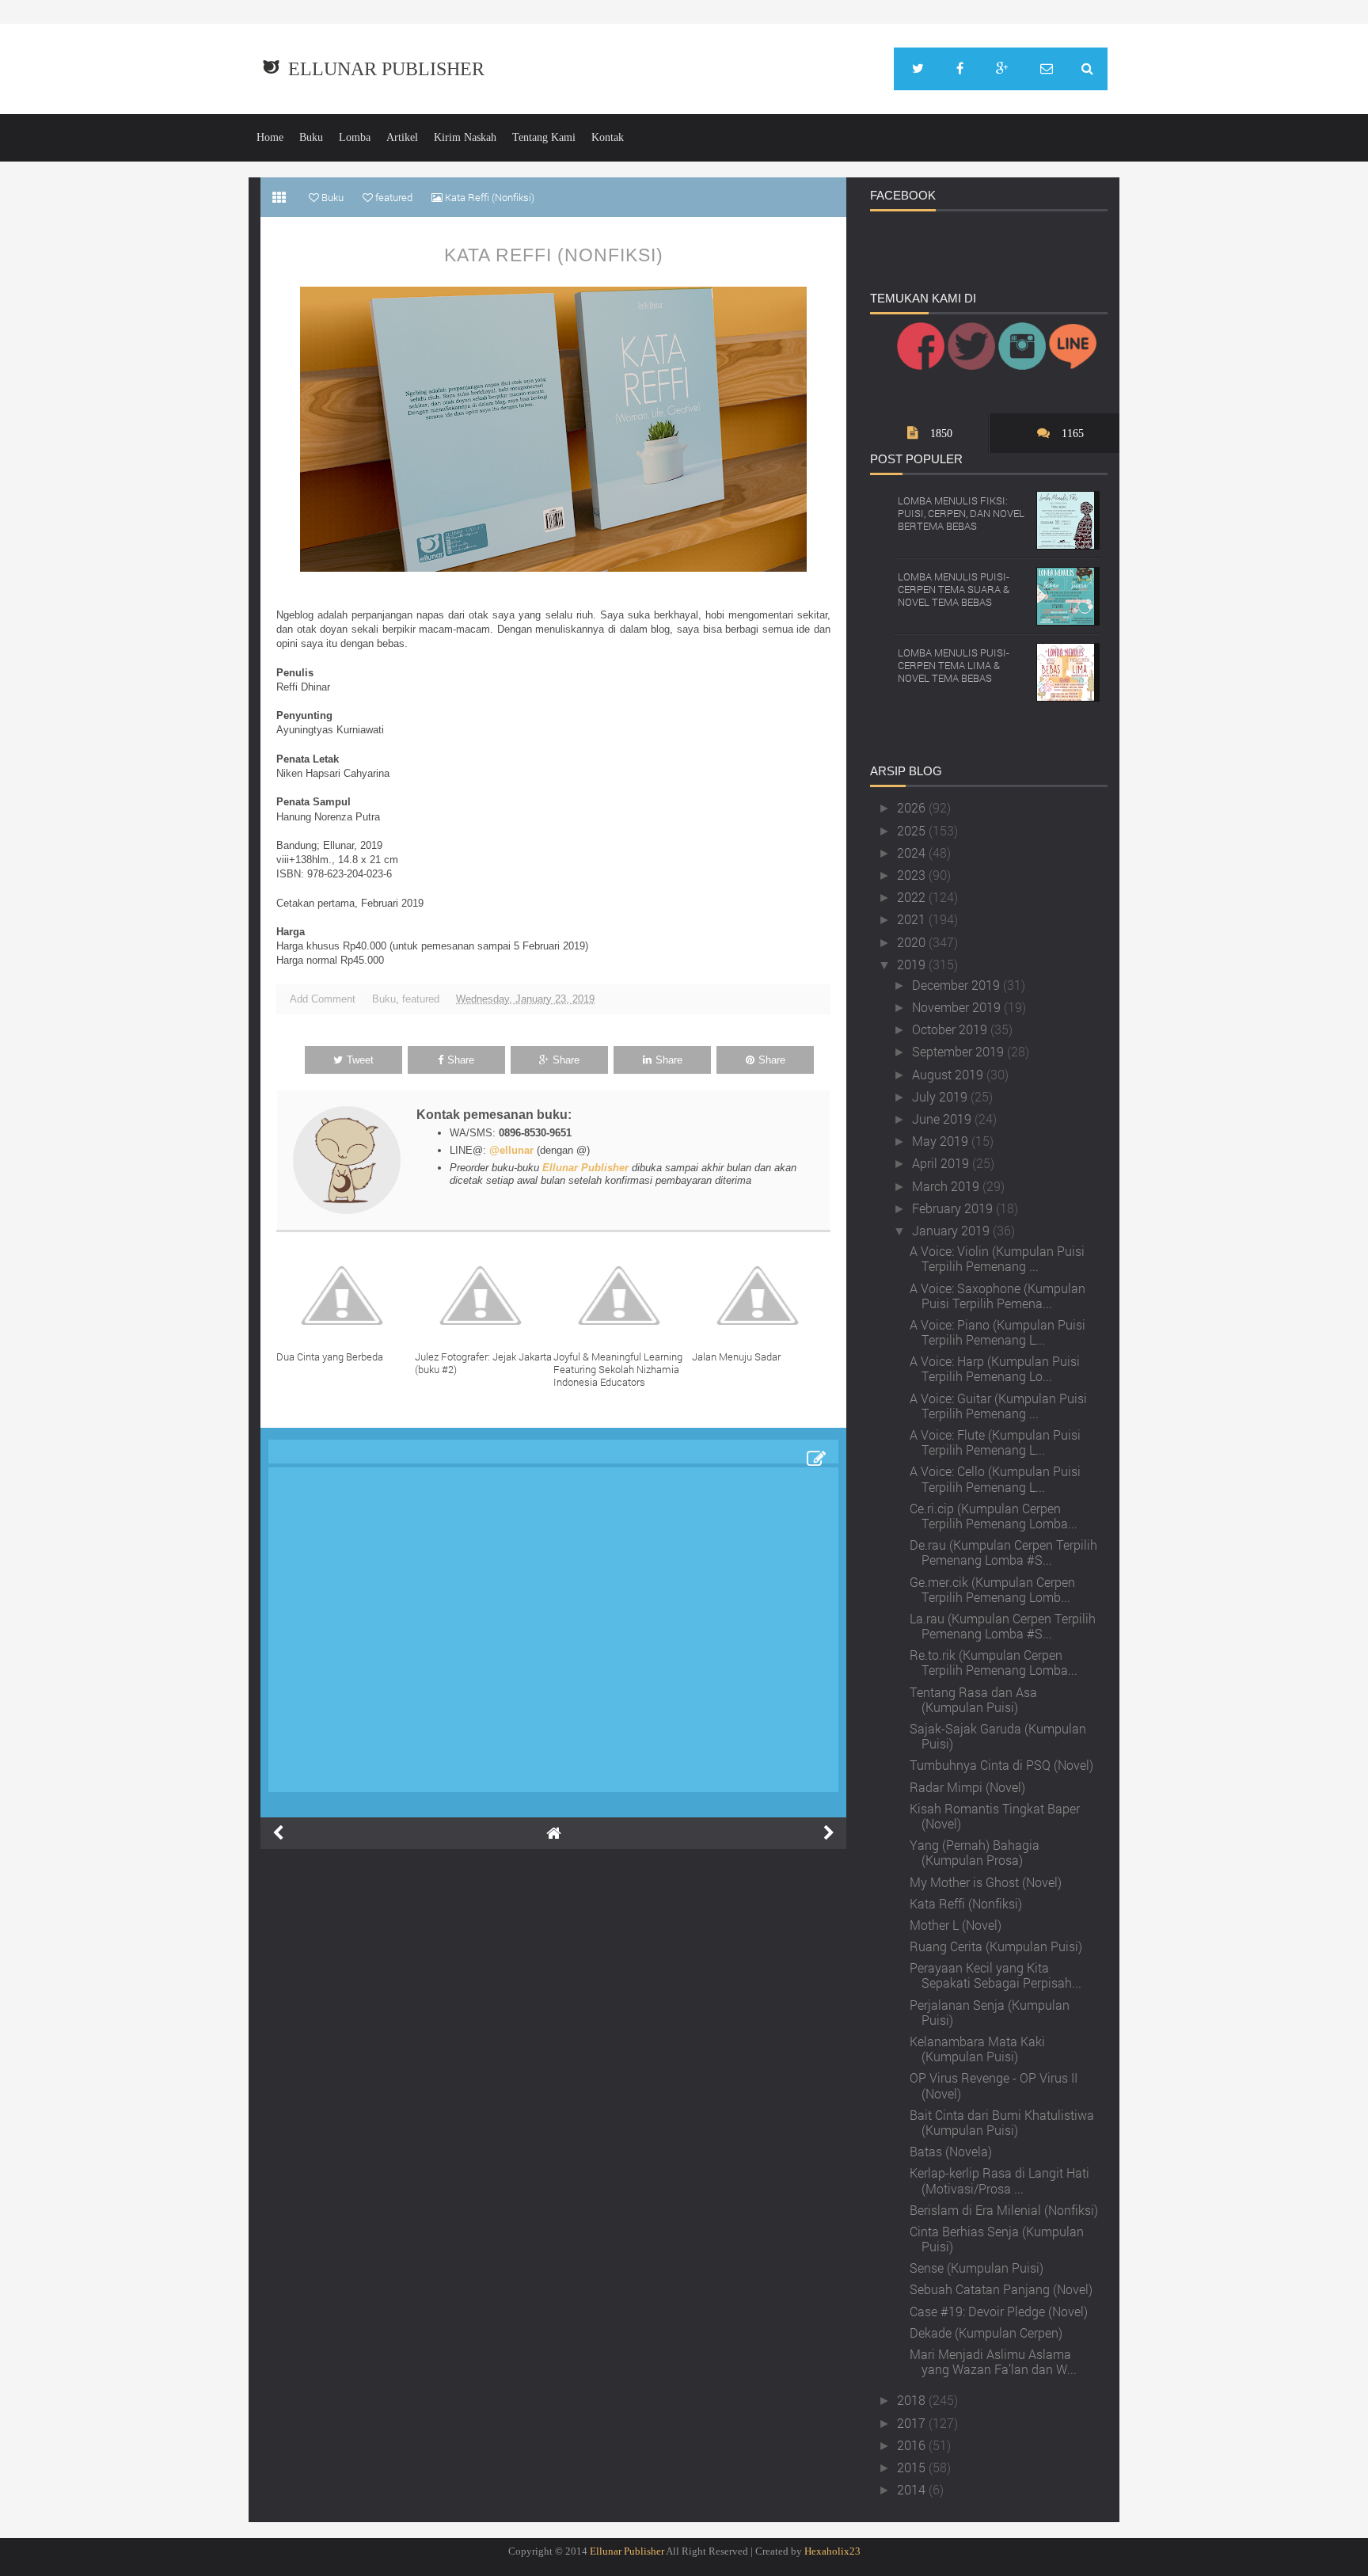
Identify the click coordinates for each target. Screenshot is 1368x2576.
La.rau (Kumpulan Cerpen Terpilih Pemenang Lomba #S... (1003, 1626)
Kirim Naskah (465, 137)
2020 (913, 942)
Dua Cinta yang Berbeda (330, 1356)
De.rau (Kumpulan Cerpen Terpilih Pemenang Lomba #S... (1003, 1552)
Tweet (360, 1060)
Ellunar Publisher (386, 69)
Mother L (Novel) (956, 1925)
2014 (913, 2489)
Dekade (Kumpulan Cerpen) (986, 2332)
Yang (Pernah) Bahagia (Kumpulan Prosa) (975, 1852)
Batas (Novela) (951, 2151)
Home (270, 137)
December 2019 (958, 985)
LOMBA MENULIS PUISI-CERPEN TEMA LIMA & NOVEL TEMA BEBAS (954, 665)
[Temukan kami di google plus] (1002, 69)
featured (421, 999)
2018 (913, 2400)
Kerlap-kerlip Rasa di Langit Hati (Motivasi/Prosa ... (999, 2180)
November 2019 (958, 1007)
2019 (913, 964)
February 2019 (954, 1208)
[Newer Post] (278, 1833)
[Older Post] (829, 1833)
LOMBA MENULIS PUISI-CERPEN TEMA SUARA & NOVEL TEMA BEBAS (954, 589)
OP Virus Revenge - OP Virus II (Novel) (994, 2085)
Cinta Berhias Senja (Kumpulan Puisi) (997, 2239)
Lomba (355, 137)
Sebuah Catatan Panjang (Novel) (1001, 2289)
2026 (913, 807)
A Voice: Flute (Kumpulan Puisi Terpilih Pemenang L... (995, 1442)
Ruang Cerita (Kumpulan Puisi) (996, 1946)
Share (461, 1060)
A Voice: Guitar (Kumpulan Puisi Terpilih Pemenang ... (998, 1406)
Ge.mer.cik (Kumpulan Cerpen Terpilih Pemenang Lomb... (992, 1589)
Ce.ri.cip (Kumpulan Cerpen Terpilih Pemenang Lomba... (994, 1516)
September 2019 (959, 1051)
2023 (913, 875)
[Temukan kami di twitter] (918, 69)
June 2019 (943, 1119)
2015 (913, 2467)
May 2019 (942, 1141)
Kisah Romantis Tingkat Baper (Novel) (995, 1816)
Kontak (608, 137)
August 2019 (949, 1074)
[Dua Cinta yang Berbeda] (346, 1296)
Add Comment (323, 999)
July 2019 (941, 1096)
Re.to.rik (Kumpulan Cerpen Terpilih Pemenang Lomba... (994, 1662)
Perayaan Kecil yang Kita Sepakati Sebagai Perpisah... (996, 1975)
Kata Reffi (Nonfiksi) (554, 255)
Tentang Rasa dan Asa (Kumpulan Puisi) (973, 1699)
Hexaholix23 (832, 2551)
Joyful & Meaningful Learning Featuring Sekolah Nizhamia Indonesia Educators (618, 1369)
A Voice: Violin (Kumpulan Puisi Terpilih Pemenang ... (997, 1258)
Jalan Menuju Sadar (736, 1356)
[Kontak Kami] (1047, 69)
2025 (913, 830)
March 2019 (947, 1186)
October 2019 (951, 1029)
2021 (913, 919)
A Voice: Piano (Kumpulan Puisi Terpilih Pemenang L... (997, 1332)
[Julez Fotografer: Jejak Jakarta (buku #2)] (484, 1296)
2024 (913, 852)
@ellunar (511, 1150)
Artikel (402, 137)
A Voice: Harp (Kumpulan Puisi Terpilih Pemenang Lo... (995, 1368)
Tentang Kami (544, 137)
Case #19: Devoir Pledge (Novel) (999, 2311)
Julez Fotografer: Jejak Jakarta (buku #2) (483, 1363)
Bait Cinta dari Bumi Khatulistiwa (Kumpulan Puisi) (1002, 2122)
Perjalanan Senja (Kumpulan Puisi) (990, 2012)
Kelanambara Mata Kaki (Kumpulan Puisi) (977, 2049)
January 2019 (952, 1230)
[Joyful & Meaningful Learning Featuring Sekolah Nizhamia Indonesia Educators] (623, 1296)
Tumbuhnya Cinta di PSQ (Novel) (1001, 1765)
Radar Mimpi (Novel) (967, 1787)
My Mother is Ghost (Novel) (986, 1882)
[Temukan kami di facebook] (960, 69)
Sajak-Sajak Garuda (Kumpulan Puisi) (998, 1736)
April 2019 (942, 1163)
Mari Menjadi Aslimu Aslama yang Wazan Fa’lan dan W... (993, 2361)
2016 (913, 2445)
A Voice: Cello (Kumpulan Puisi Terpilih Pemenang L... (995, 1478)
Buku (311, 137)
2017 (913, 2423)
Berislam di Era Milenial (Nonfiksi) (1004, 2210)
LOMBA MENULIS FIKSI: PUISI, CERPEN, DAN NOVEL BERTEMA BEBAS (961, 513)
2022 (913, 897)
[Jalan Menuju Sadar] (761, 1296)
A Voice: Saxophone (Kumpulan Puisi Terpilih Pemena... (997, 1296)
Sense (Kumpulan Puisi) (977, 2268)
